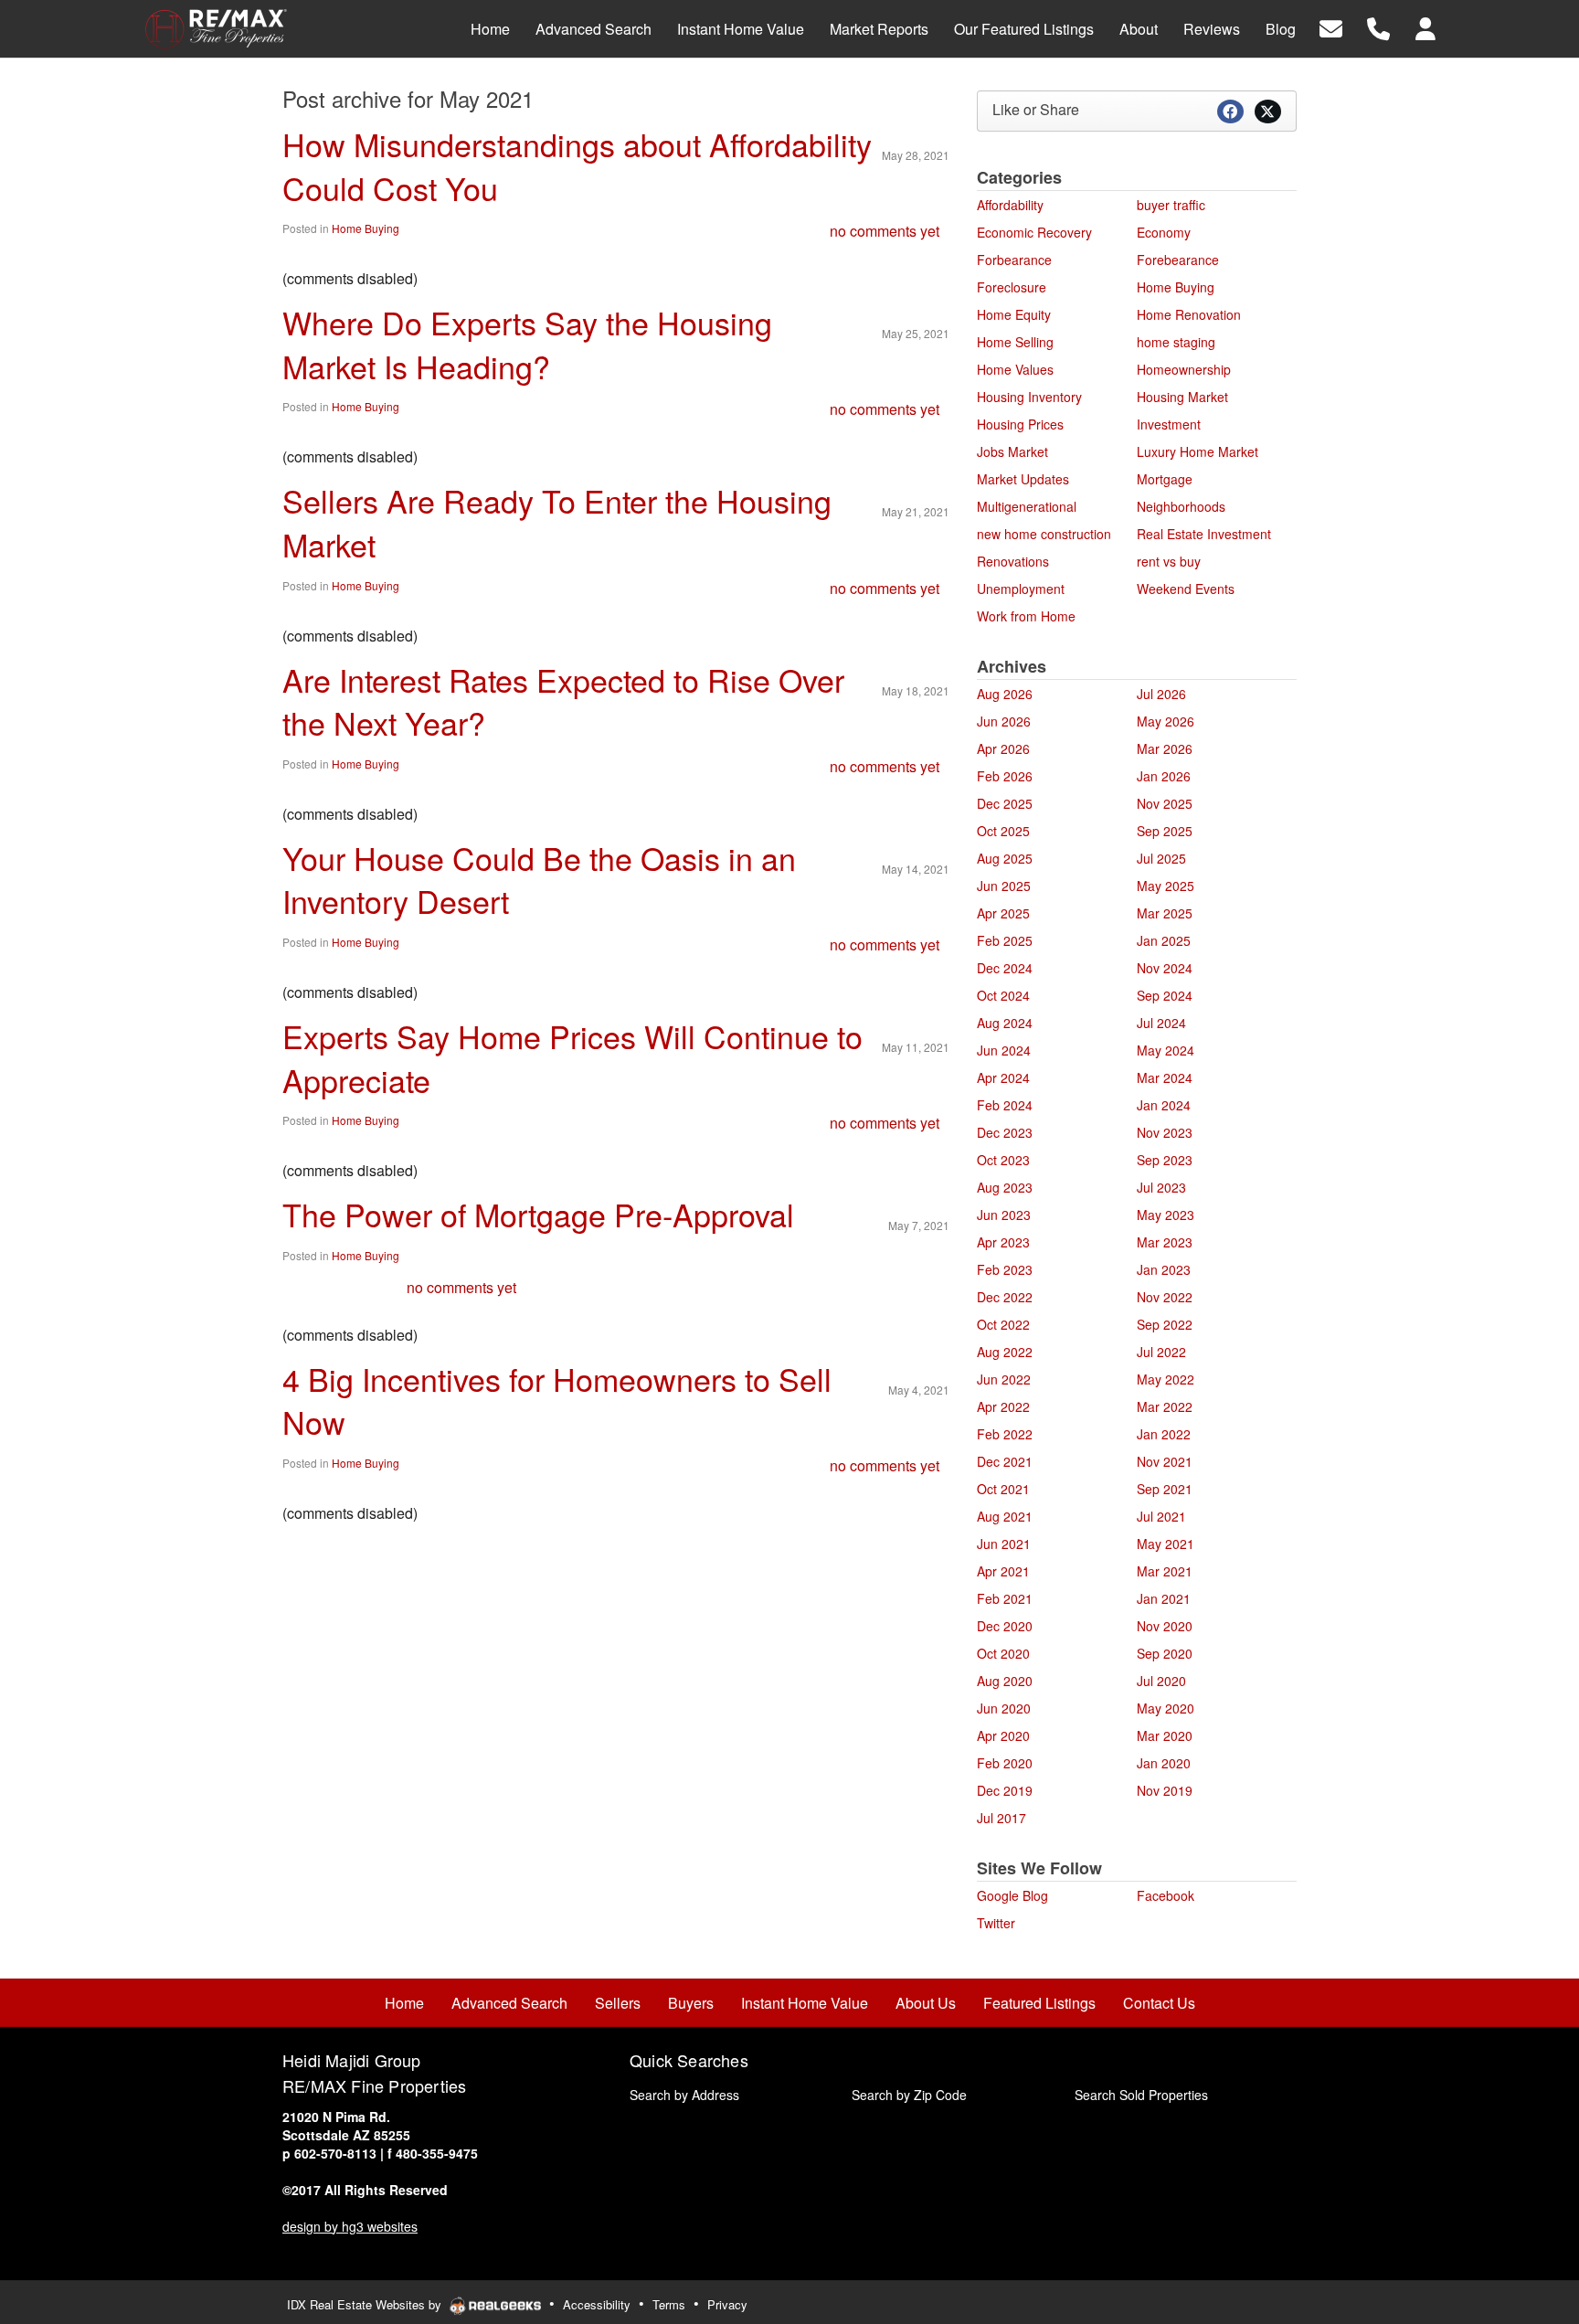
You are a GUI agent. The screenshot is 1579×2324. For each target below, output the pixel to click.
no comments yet (885, 231)
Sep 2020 (1165, 1653)
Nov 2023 (1165, 1132)
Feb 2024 (1005, 1105)
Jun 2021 (1004, 1544)
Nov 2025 (1165, 803)
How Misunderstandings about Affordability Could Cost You (577, 166)
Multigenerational (1027, 506)
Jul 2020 (1161, 1681)
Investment (1169, 424)
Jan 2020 (1164, 1763)
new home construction (1044, 534)
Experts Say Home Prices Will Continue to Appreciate (572, 1058)
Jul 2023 (1161, 1187)
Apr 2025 (1003, 913)
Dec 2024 (1005, 968)
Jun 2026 (1004, 721)
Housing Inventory (1029, 397)
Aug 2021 (1005, 1516)
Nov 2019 (1165, 1790)
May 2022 (1166, 1379)
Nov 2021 (1165, 1461)
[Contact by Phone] (1378, 27)
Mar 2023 (1165, 1242)
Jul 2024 (1161, 1023)
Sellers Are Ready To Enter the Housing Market (557, 522)
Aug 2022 (1005, 1352)
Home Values (1015, 369)
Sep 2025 (1165, 831)
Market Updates (1023, 479)
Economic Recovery (1034, 232)
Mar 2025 (1165, 913)
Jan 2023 (1164, 1269)
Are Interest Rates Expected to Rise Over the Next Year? (563, 701)
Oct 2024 (1003, 995)
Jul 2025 (1161, 858)
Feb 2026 (1005, 776)
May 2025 (1166, 886)
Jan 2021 (1164, 1598)
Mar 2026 (1165, 748)
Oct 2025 (1003, 831)
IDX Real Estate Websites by (366, 2304)
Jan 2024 (1164, 1105)
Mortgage (1165, 479)
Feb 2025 (1005, 940)
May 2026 (1166, 721)
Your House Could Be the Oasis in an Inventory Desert (539, 880)
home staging (1176, 342)
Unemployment (1021, 589)
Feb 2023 (1005, 1269)
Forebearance (1178, 260)
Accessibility (597, 2304)
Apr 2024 (1003, 1077)
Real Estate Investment (1204, 534)
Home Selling (1015, 342)
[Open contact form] (1331, 27)
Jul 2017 (1001, 1818)
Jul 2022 (1161, 1352)
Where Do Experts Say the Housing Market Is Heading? (527, 344)
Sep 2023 (1165, 1160)
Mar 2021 (1165, 1571)
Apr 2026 (1003, 748)
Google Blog (1012, 1895)
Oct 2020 (1003, 1653)
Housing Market (1182, 397)
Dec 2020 (1005, 1626)
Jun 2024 (1004, 1050)
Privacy (727, 2304)
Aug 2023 (1005, 1187)
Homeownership (1184, 369)
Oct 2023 (1003, 1160)
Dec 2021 (1005, 1461)
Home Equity (1014, 314)
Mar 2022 (1165, 1406)
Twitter (996, 1923)
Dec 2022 (1005, 1297)
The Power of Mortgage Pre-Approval (538, 1214)
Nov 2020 (1165, 1626)
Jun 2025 (1004, 886)
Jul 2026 (1161, 694)
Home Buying (366, 228)
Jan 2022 (1164, 1434)
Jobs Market (1012, 451)
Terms (669, 2304)
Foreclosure (1012, 287)
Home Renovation (1189, 314)
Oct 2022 (1003, 1324)
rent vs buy (1169, 561)
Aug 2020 (1005, 1681)
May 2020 (1166, 1708)
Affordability (1010, 205)
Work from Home (1026, 616)
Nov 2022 (1165, 1297)
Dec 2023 (1005, 1132)
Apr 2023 (1003, 1242)
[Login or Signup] (1425, 27)
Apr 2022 (1003, 1406)
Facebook (1166, 1895)
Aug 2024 (1005, 1023)
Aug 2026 (1005, 694)
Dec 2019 (1005, 1790)
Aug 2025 (1005, 858)
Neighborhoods (1181, 506)
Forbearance (1014, 260)
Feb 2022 (1005, 1434)
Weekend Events (1186, 589)
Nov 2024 (1165, 968)
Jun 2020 (1004, 1708)
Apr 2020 (1003, 1735)
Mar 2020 (1165, 1735)
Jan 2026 (1164, 776)
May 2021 (1166, 1544)
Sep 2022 (1165, 1324)
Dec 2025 (1005, 803)
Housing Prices (1020, 424)
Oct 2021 (1003, 1489)
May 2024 (1166, 1050)
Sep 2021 (1165, 1489)
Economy (1164, 232)
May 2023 (1166, 1215)
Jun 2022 (1004, 1379)
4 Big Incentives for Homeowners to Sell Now (557, 1401)
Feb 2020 (1005, 1763)
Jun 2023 (1004, 1215)
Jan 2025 (1164, 940)
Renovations (1013, 561)
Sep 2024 (1165, 995)
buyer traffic (1171, 205)
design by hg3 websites (350, 2226)
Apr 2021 (1003, 1571)
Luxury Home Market (1197, 451)
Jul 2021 (1161, 1516)
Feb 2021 (1005, 1598)
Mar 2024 (1165, 1077)
